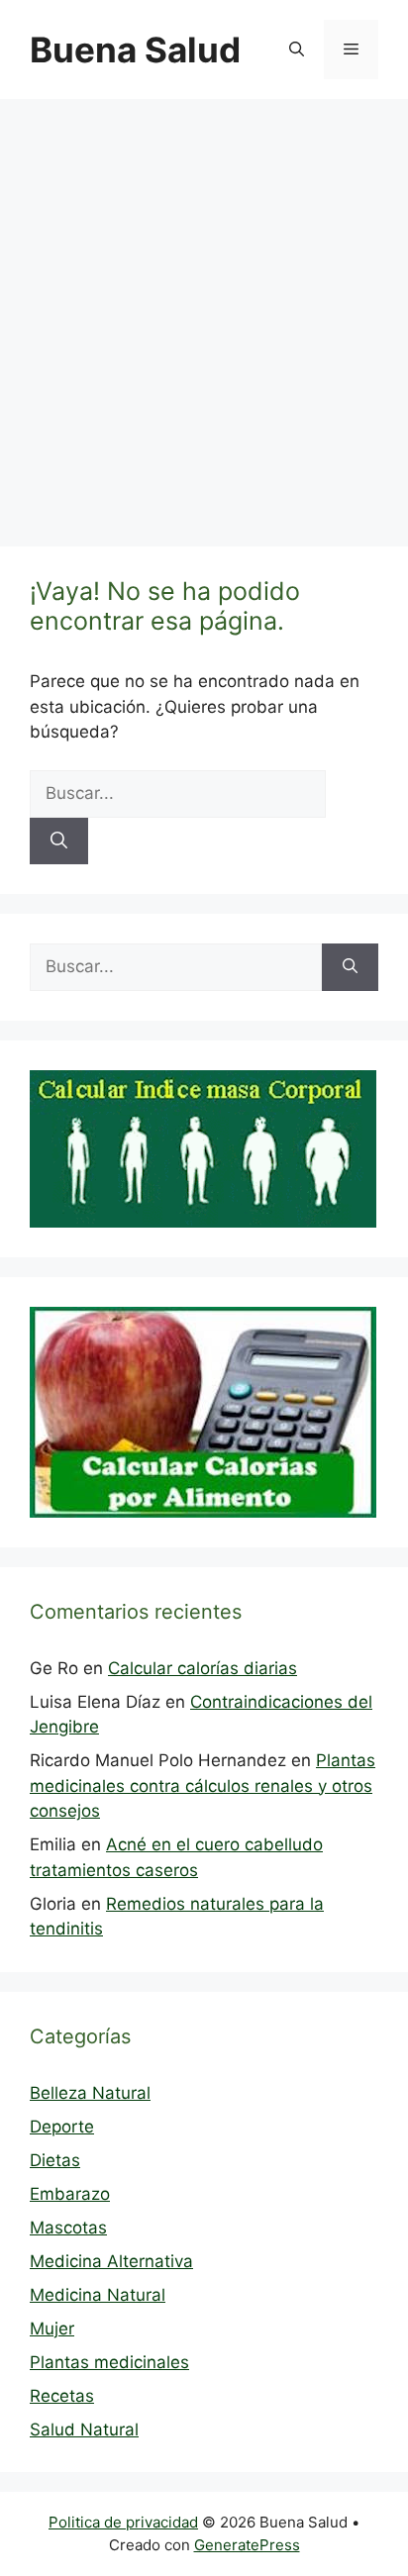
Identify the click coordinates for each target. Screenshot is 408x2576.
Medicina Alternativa (111, 2261)
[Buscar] (59, 842)
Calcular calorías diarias (203, 1668)
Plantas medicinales (109, 2362)
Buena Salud (135, 50)
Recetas (62, 2396)
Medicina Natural (98, 2295)
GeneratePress (247, 2545)
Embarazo (70, 2194)
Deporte (62, 2127)
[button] (297, 50)
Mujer (52, 2328)
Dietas (55, 2160)
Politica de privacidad (123, 2522)
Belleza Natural (90, 2093)
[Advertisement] (204, 313)
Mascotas (68, 2228)
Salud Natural (84, 2429)
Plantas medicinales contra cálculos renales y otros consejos (203, 1785)
